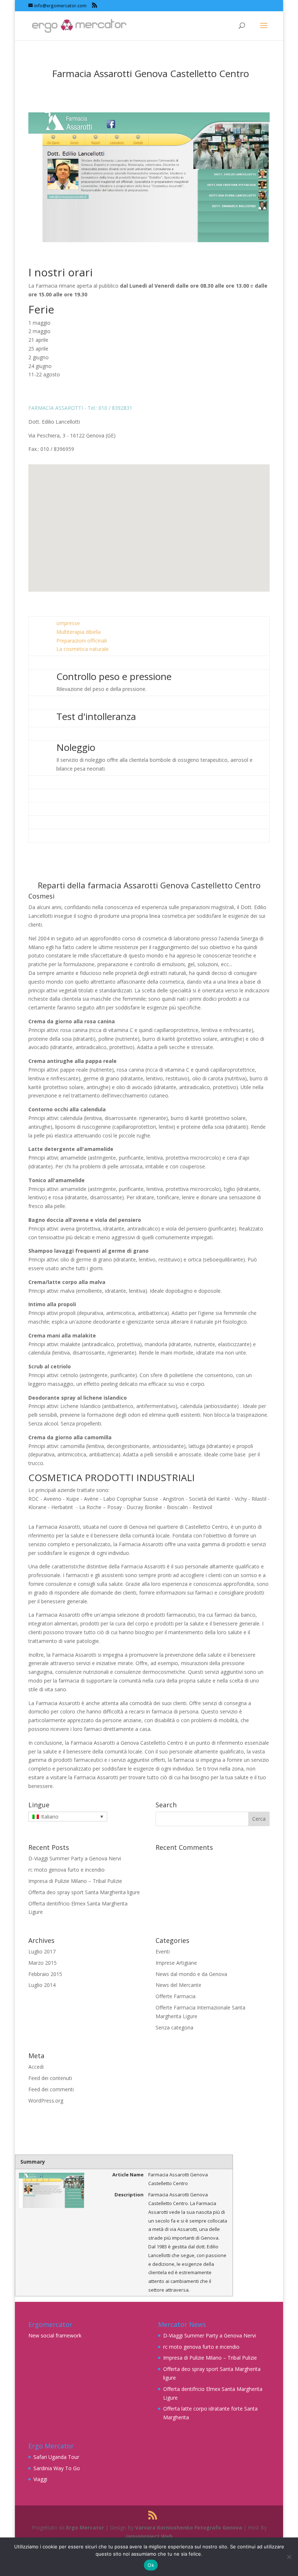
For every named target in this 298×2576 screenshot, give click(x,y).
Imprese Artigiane (176, 1963)
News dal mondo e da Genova (191, 1974)
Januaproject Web (149, 2536)
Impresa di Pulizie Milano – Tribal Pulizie (75, 1881)
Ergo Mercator (85, 2527)
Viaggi (40, 2479)
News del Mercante (178, 1985)
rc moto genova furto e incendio (67, 1870)
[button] (152, 520)
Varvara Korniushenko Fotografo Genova (189, 2527)
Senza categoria (174, 2027)
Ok (151, 2565)
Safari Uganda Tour (56, 2457)
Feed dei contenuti (50, 2078)
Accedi (36, 2067)
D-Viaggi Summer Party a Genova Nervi (75, 1858)
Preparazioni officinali (82, 641)
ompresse (68, 623)
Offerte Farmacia (176, 1996)
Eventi (163, 1951)
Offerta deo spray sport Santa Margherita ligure (84, 1892)
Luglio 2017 (42, 1951)
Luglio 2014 (42, 1985)
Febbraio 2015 (45, 1974)
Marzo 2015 (43, 1963)
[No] (289, 2557)
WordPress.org (46, 2101)
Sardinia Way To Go (57, 2468)
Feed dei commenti (51, 2089)
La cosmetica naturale (82, 649)
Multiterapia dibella (78, 632)
